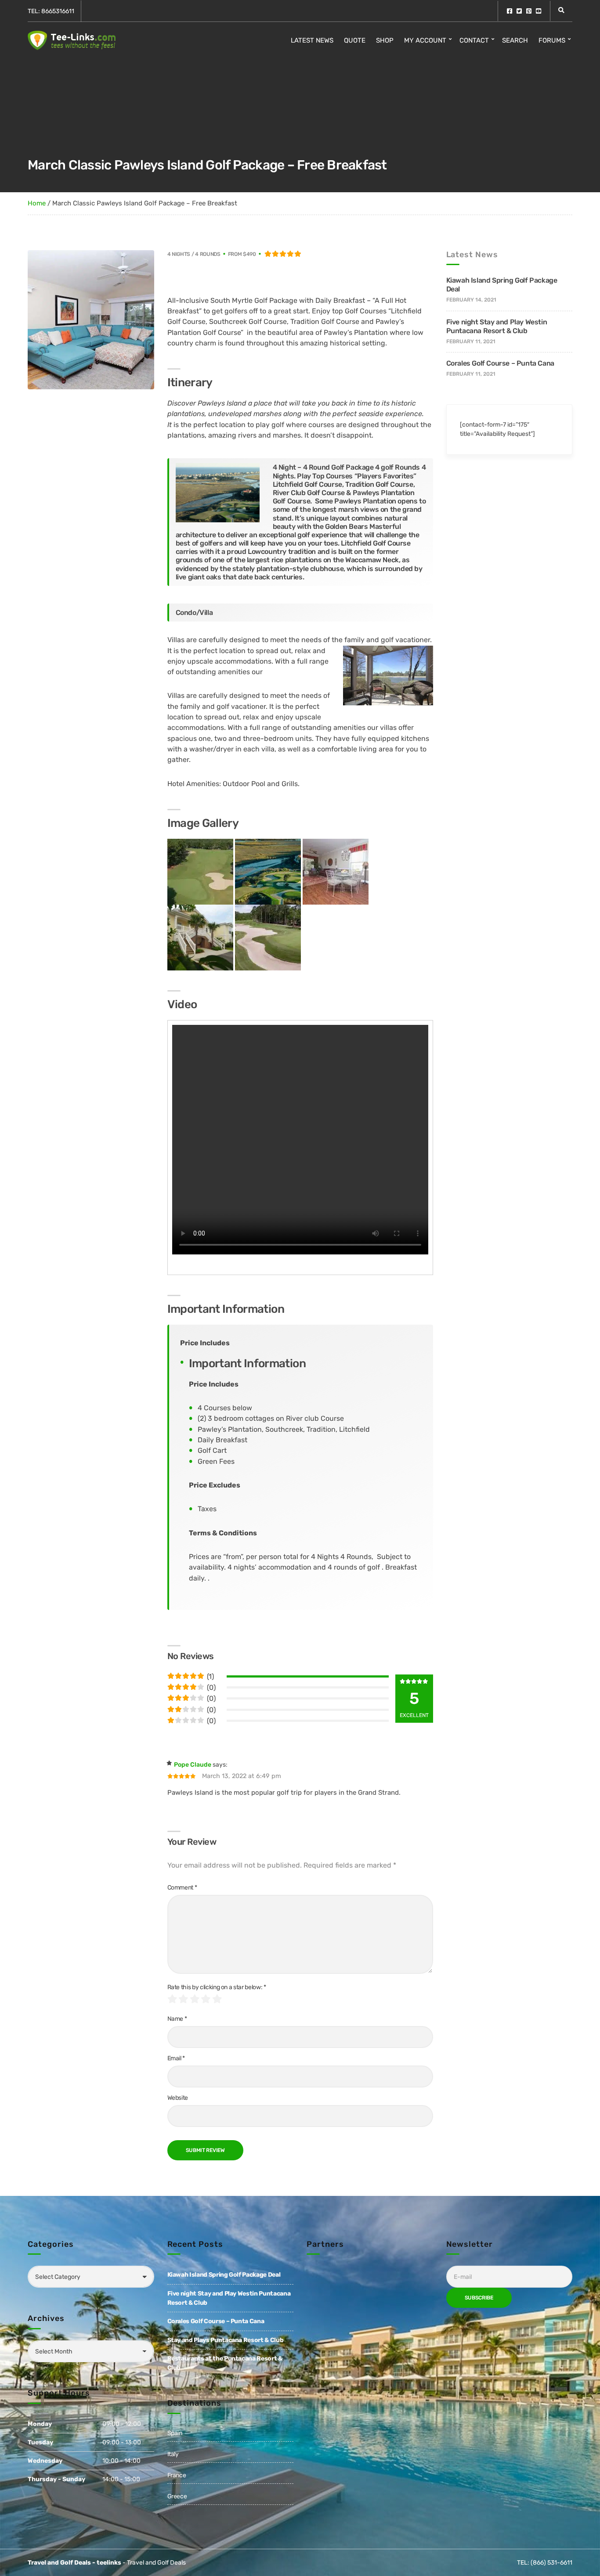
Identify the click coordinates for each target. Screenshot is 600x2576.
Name (177, 2019)
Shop (385, 40)
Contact (474, 40)
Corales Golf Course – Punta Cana (500, 363)
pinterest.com (529, 11)
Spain (175, 2433)
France (177, 2475)
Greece (177, 2496)
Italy (173, 2454)
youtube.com (539, 11)
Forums (552, 40)
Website (178, 2098)
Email (176, 2058)
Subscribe (479, 2298)
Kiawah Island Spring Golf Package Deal (224, 2275)
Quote (355, 40)
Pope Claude (193, 1765)
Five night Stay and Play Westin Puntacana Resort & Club (497, 326)
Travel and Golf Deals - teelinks (74, 2563)
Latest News (312, 40)
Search (515, 40)
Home (37, 203)
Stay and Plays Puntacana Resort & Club (226, 2340)
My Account (425, 40)
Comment (182, 1888)
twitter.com (519, 11)
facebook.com (510, 11)
